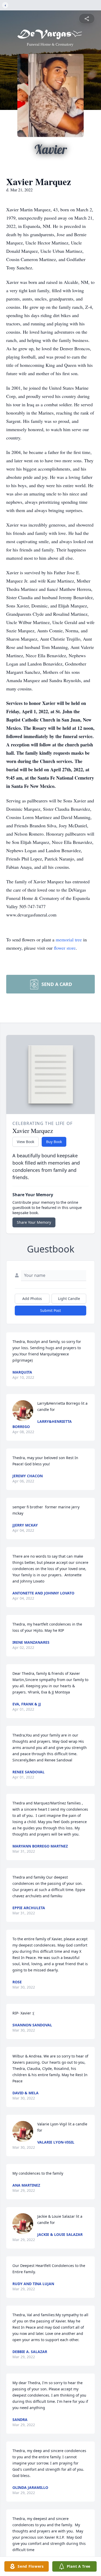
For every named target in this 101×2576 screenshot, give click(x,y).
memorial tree (69, 940)
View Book (26, 1142)
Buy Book (54, 1142)
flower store (65, 948)
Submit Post (51, 1310)
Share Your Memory (34, 1222)
